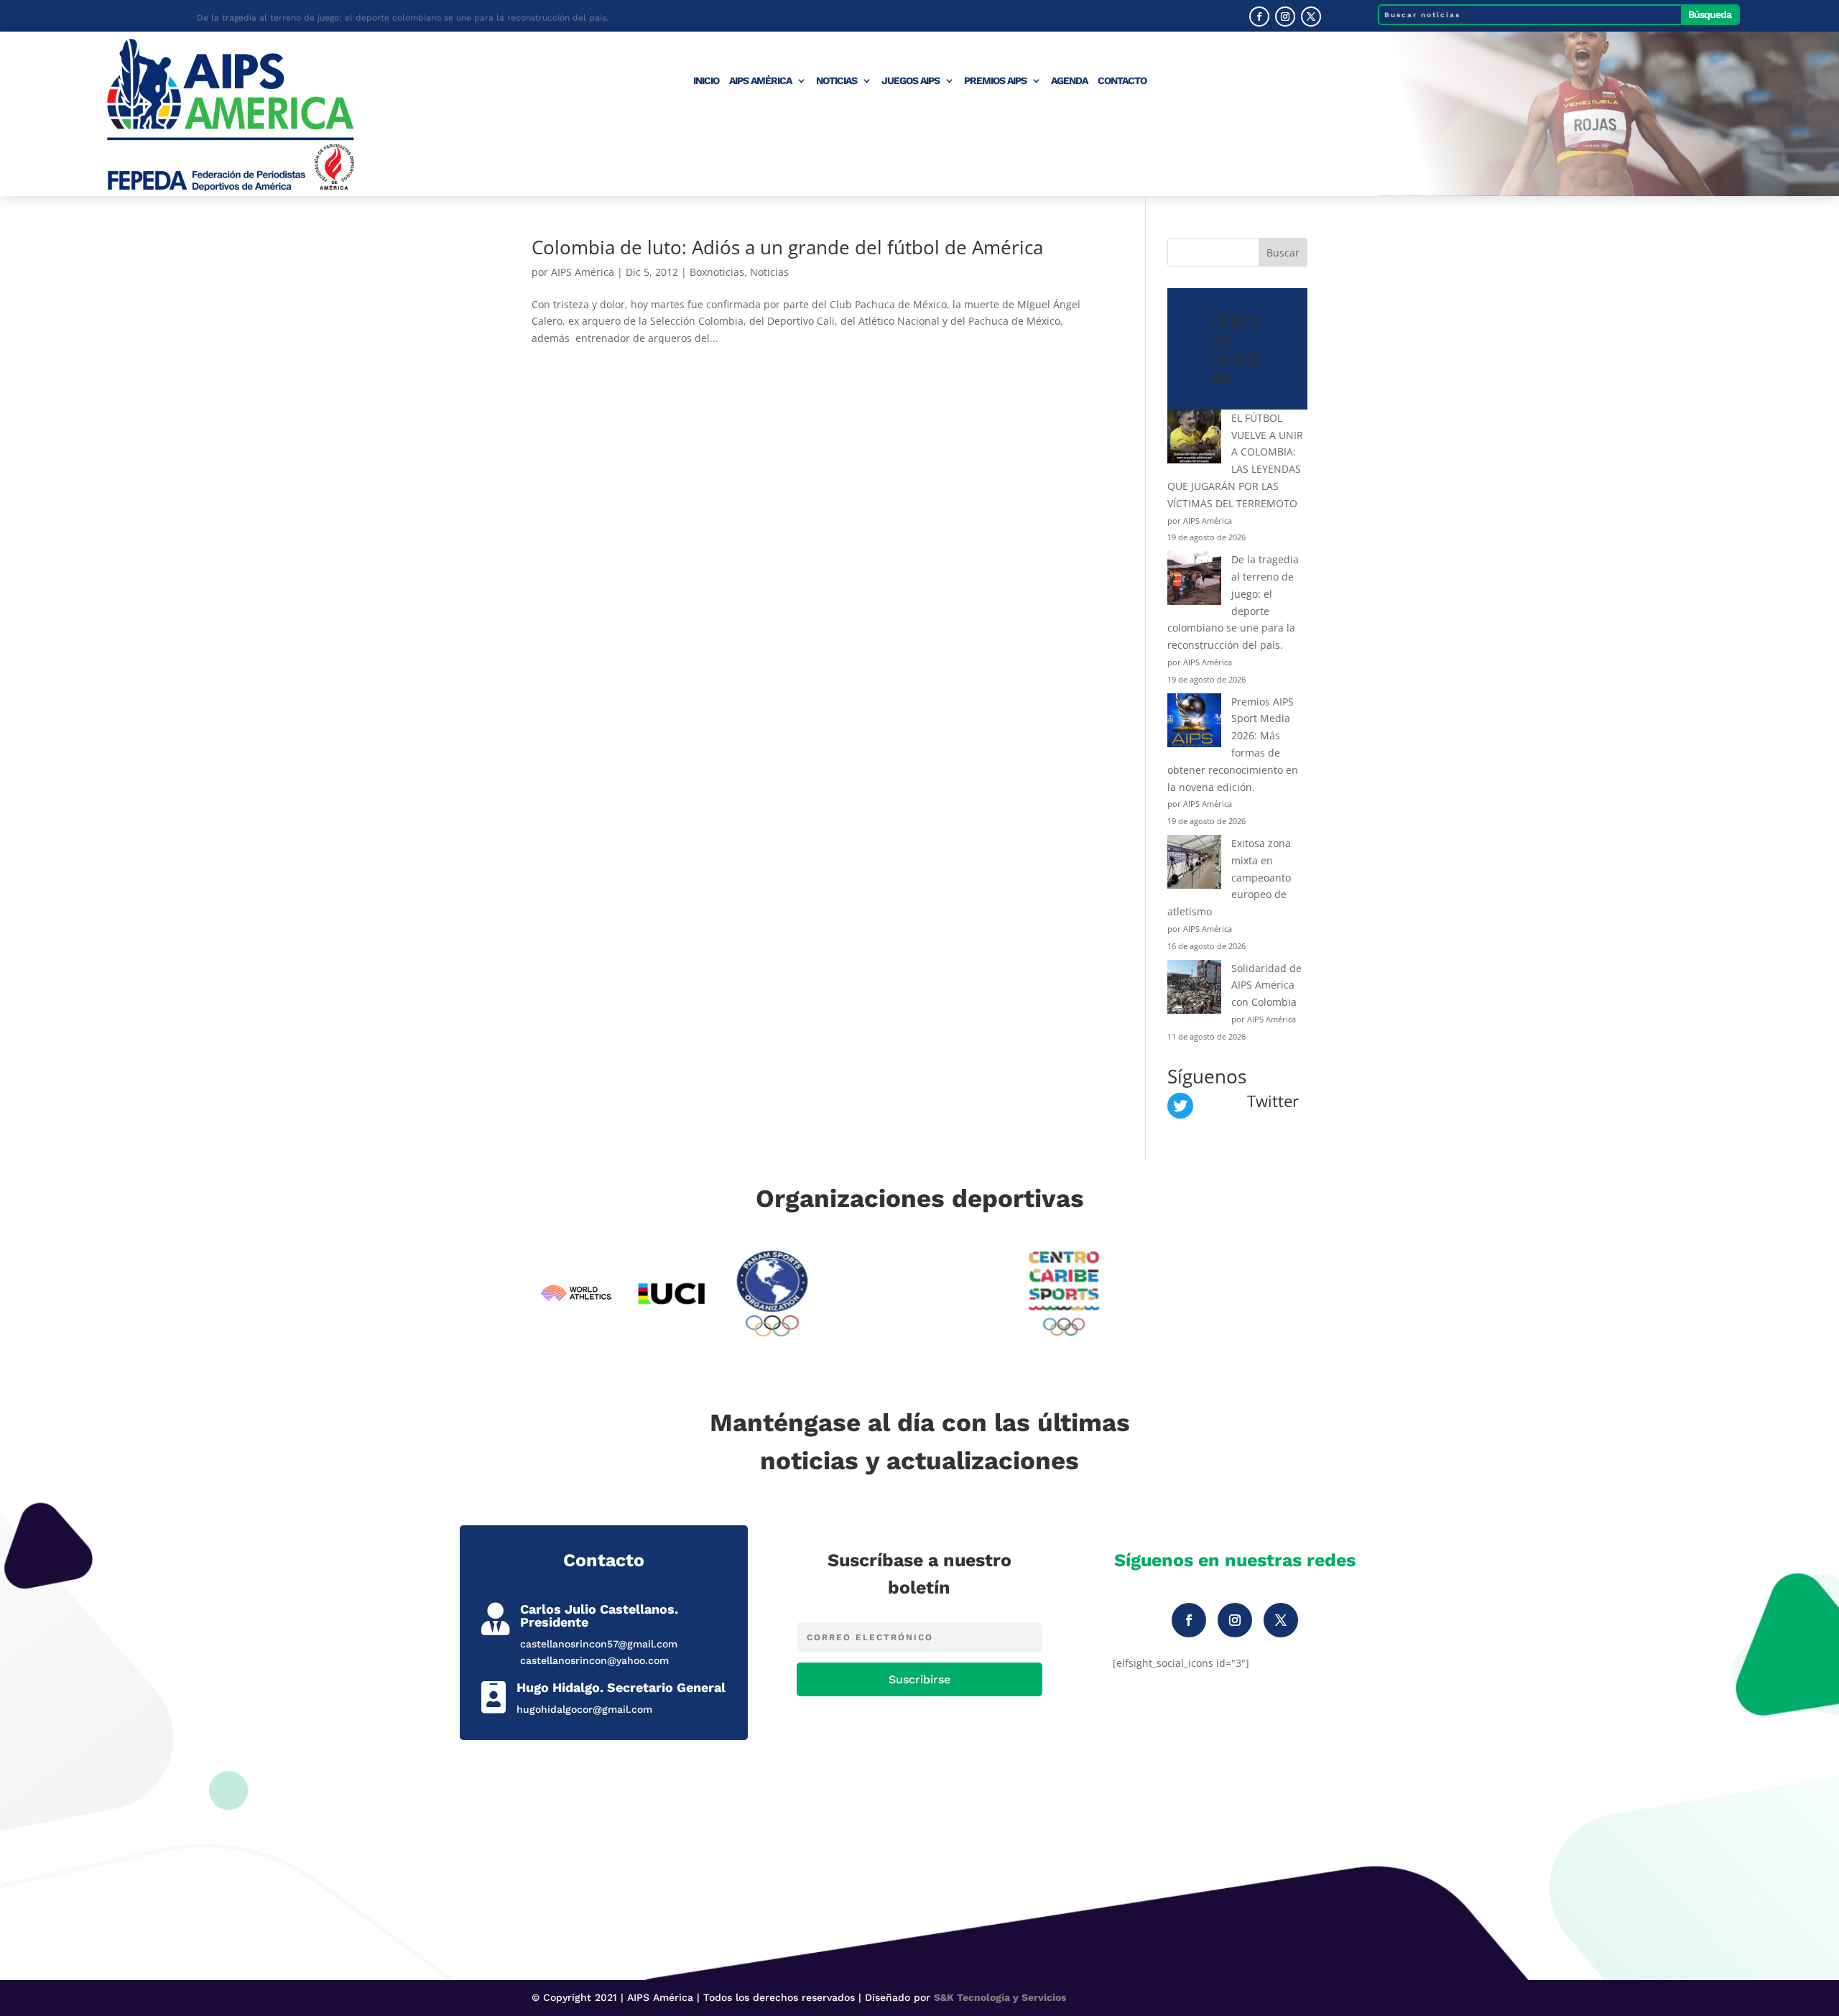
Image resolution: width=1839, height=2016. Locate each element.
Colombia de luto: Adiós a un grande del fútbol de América (787, 247)
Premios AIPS (995, 81)
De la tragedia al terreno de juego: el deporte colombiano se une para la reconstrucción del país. (403, 16)
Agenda (1069, 81)
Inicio (706, 81)
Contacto (1122, 81)
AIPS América (760, 81)
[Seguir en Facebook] (1259, 17)
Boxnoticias (717, 272)
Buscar (1283, 253)
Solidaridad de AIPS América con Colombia (1266, 985)
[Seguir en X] (1311, 17)
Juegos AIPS (911, 81)
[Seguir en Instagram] (1285, 17)
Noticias (837, 81)
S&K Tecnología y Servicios (1000, 1997)
